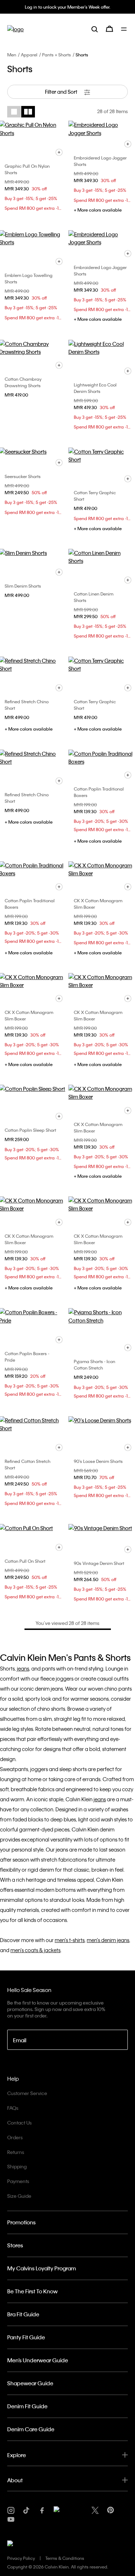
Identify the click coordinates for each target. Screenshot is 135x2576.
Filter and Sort (62, 92)
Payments (18, 2181)
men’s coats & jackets (35, 1950)
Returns (16, 2152)
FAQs (13, 2108)
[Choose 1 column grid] (14, 112)
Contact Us (19, 2123)
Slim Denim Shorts (23, 586)
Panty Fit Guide (26, 2337)
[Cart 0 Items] (109, 29)
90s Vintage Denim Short (99, 1563)
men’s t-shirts (70, 1940)
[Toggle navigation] (124, 29)
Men (12, 55)
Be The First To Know (32, 2291)
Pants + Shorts (57, 55)
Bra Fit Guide (23, 2314)
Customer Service (27, 2093)
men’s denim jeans (108, 1940)
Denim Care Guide (31, 2429)
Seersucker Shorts (23, 476)
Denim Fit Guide (27, 2406)
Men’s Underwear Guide (38, 2360)
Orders (15, 2137)
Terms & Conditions (65, 2558)
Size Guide (19, 2196)
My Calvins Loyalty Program (42, 2268)
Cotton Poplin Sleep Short (30, 1130)
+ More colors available (98, 210)
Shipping (17, 2166)
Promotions (21, 2222)
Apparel (29, 55)
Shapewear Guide (30, 2383)
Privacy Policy (21, 2558)
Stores (15, 2245)
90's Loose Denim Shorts (98, 1461)
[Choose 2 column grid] (28, 112)
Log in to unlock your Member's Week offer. (68, 7)
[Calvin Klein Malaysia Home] (15, 29)
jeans (23, 1668)
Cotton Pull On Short (25, 1561)
